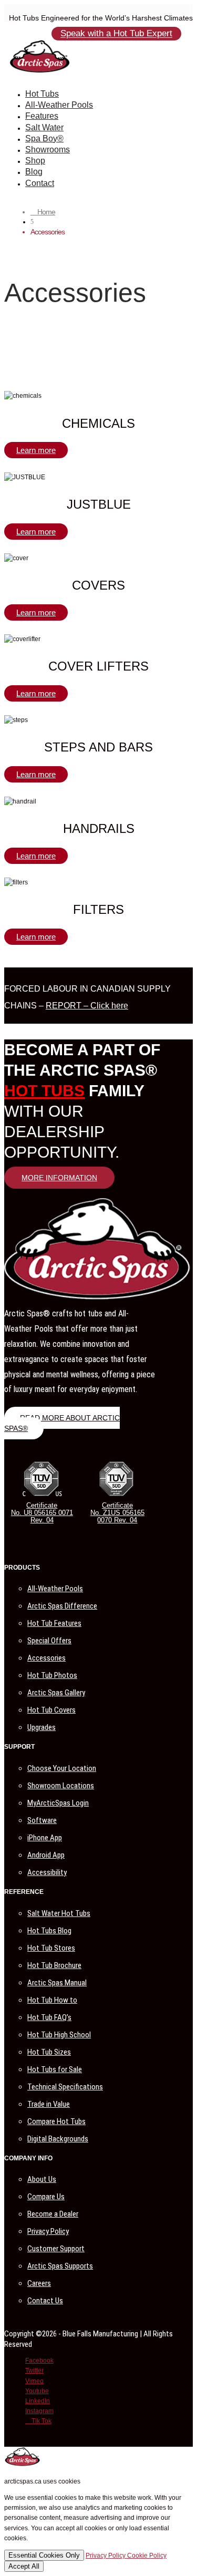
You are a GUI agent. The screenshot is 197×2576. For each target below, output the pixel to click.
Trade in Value (49, 2104)
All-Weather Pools (59, 105)
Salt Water (44, 127)
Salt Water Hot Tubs (59, 1913)
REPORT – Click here (87, 1006)
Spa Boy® (44, 138)
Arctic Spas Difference (62, 1606)
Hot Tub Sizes (49, 2052)
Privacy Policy (48, 2231)
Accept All (24, 2566)
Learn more (36, 450)
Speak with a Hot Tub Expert (116, 34)
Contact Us (45, 2301)
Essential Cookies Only (44, 2555)
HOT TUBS (44, 1091)
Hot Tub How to (52, 2000)
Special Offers (49, 1641)
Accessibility (47, 1872)
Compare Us (46, 2197)
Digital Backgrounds (58, 2139)
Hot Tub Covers (51, 1710)
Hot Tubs (42, 94)
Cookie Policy (147, 2556)
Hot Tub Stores (51, 1948)
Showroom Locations (61, 1786)
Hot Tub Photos (52, 1675)
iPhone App (45, 1838)
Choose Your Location (62, 1768)
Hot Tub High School (59, 2035)
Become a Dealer (53, 2214)
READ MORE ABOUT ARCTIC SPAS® (62, 1423)
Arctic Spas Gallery (56, 1693)
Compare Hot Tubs (56, 2121)
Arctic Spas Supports (60, 2266)
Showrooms (48, 150)
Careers (39, 2283)
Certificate (42, 1505)
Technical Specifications (65, 2087)
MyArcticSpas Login (58, 1803)
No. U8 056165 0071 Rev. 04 (42, 1516)
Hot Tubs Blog (49, 1931)
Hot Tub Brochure (54, 1965)
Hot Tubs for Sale (55, 2069)
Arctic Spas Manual (57, 1983)
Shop (35, 161)
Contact (40, 183)
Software (42, 1820)
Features (42, 116)
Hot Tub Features (54, 1623)
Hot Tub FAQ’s (49, 2017)
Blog (34, 172)
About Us (42, 2179)
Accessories (46, 1658)
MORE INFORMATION (59, 1178)
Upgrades (42, 1727)
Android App (46, 1855)
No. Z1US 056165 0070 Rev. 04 (117, 1516)
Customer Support (56, 2249)
